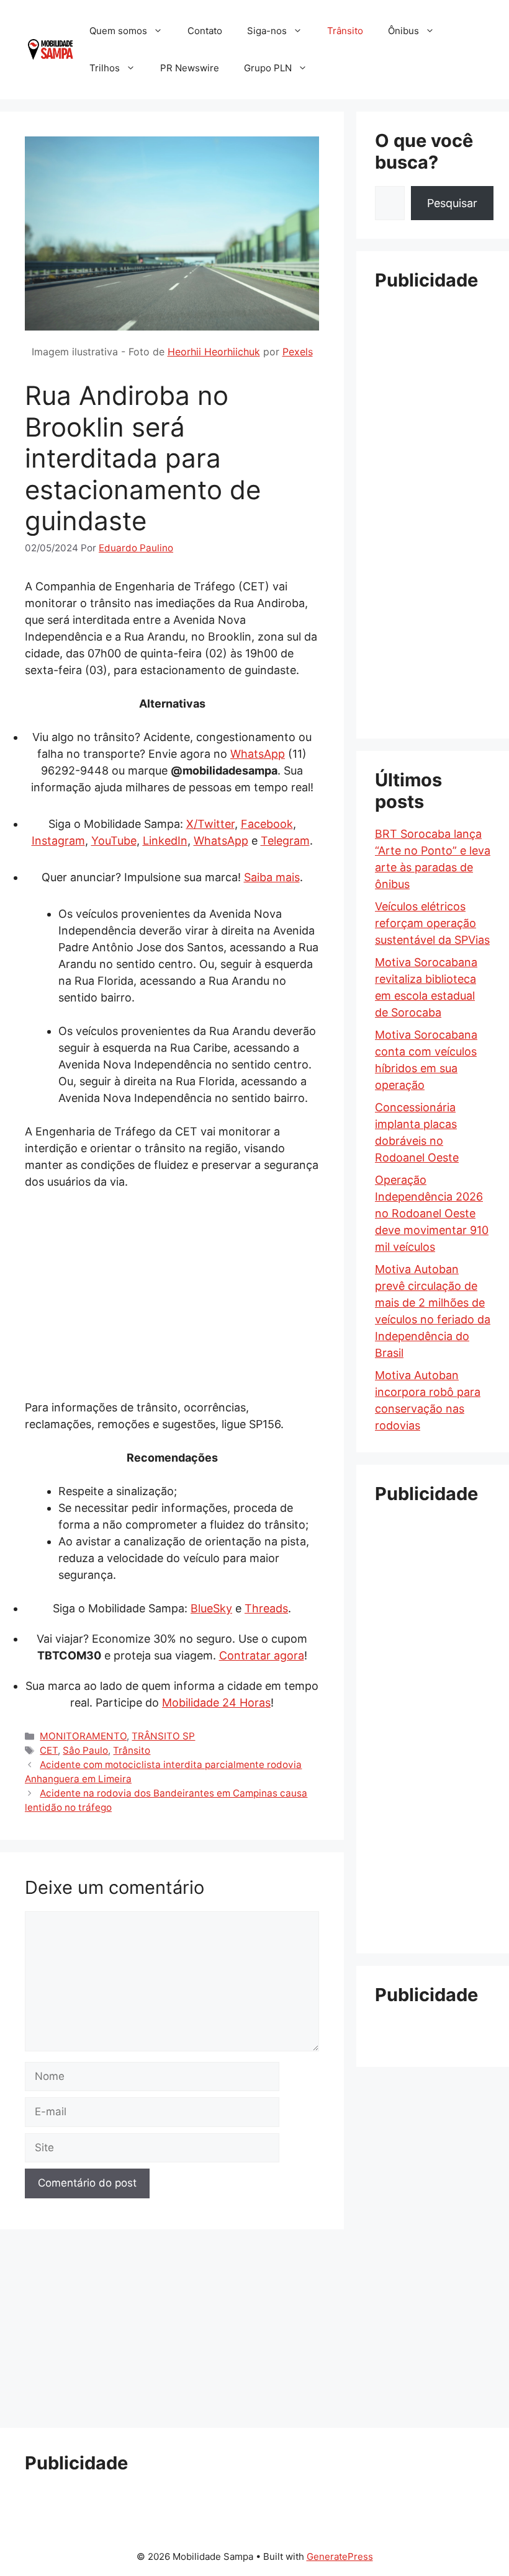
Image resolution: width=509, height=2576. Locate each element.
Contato (205, 31)
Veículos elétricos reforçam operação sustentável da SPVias (432, 923)
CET (49, 1750)
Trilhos (105, 68)
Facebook (267, 824)
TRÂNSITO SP (163, 1736)
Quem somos (118, 31)
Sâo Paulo (85, 1750)
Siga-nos (267, 31)
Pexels (298, 352)
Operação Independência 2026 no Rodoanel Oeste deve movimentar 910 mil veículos (432, 1213)
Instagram (58, 841)
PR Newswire (190, 68)
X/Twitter (210, 824)
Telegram (285, 841)
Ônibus (403, 31)
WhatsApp (258, 754)
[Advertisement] (172, 1294)
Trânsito (345, 31)
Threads (266, 1608)
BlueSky (211, 1608)
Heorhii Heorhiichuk (214, 352)
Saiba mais (272, 877)
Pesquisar (452, 203)
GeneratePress (340, 2556)
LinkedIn (165, 841)
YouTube (114, 841)
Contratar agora (262, 1655)
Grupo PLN (268, 68)
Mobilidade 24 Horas (216, 1703)
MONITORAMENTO (83, 1736)
